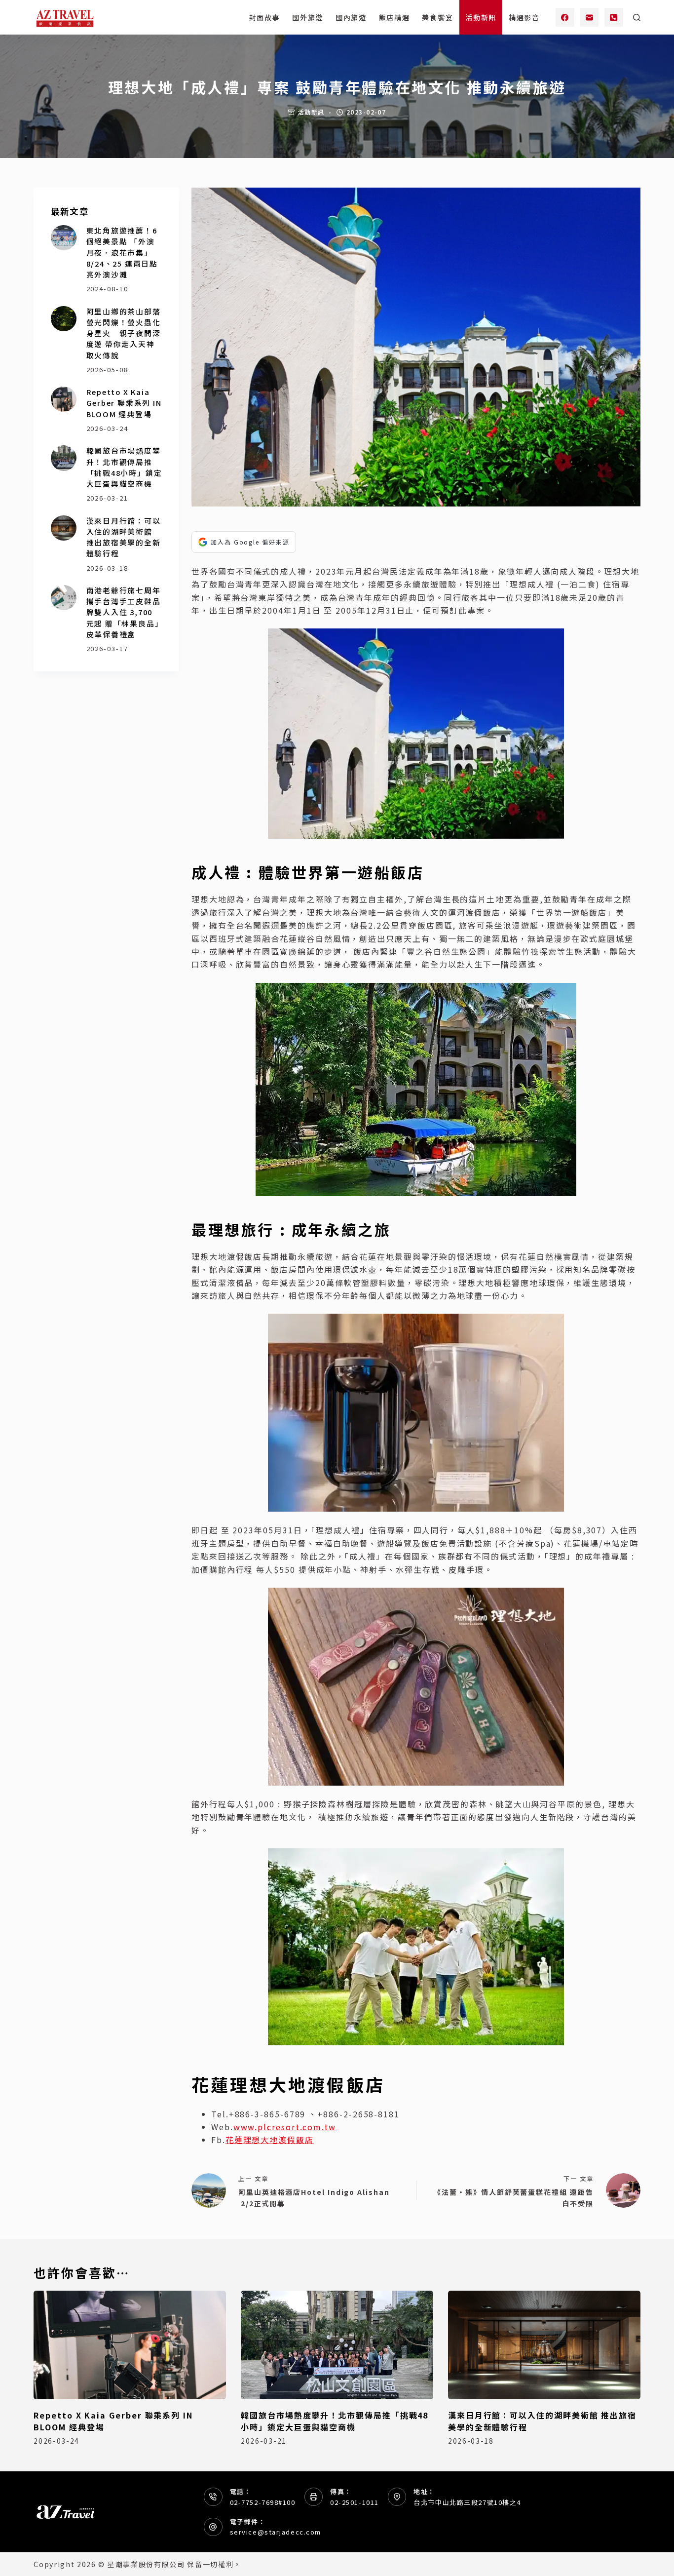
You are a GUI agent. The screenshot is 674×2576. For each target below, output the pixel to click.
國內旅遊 (351, 17)
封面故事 (265, 17)
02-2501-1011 (355, 2502)
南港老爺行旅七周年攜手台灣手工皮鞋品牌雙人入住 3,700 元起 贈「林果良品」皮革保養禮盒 (124, 612)
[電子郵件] (590, 17)
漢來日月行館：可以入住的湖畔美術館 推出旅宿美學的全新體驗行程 (124, 537)
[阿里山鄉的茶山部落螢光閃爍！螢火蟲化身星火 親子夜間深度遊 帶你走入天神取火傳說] (63, 319)
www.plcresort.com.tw (285, 2127)
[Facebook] (565, 17)
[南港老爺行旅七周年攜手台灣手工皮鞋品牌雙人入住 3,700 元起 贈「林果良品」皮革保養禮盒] (63, 598)
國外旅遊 (308, 17)
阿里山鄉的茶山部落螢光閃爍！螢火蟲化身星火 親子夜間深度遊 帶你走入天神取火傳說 (124, 333)
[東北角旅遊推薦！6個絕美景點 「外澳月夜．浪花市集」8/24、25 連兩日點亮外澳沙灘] (63, 238)
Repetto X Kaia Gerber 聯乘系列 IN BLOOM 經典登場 (124, 403)
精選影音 (524, 17)
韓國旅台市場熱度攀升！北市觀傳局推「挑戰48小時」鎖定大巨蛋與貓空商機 (124, 467)
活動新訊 (481, 17)
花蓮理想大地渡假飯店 (270, 2140)
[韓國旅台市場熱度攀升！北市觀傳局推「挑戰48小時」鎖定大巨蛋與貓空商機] (63, 458)
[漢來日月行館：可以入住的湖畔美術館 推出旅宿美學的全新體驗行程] (63, 528)
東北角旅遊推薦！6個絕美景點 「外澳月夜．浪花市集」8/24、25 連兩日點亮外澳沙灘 (122, 252)
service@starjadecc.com (276, 2532)
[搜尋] (637, 18)
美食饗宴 (437, 17)
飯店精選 (394, 17)
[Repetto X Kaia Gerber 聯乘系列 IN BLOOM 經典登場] (63, 399)
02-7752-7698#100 (263, 2502)
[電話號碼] (614, 17)
